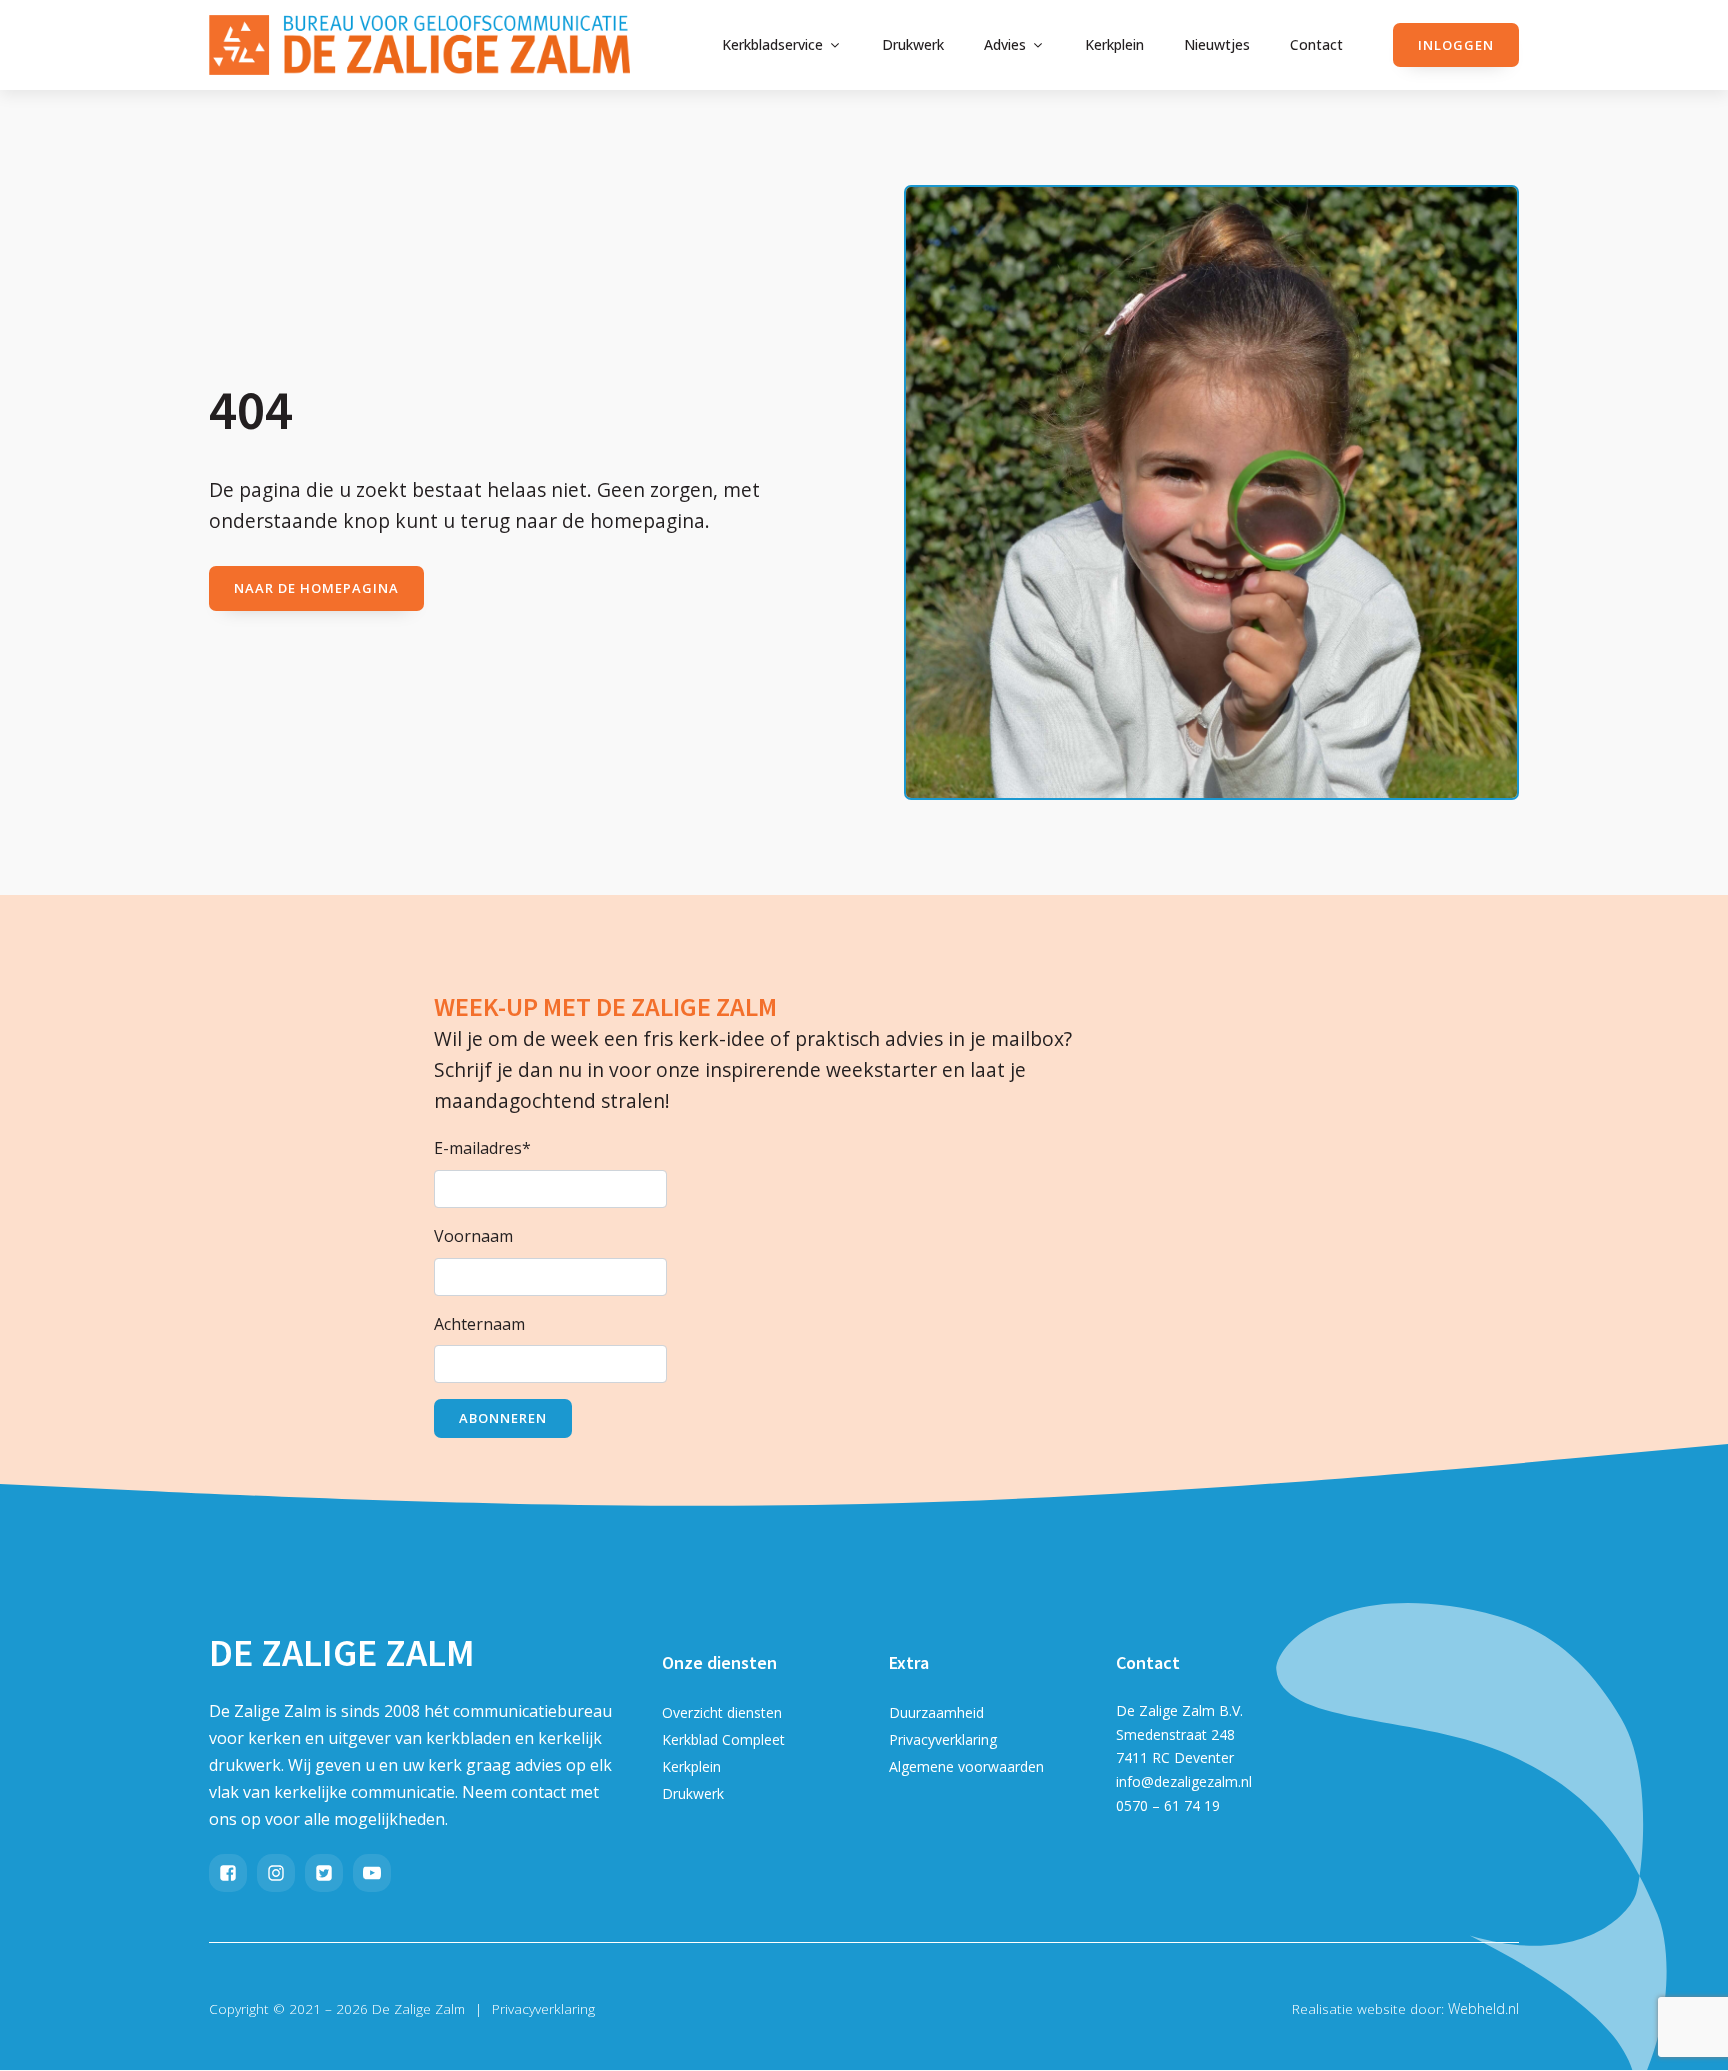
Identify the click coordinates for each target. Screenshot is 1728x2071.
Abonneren (503, 1418)
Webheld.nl (1483, 2008)
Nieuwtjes (1217, 44)
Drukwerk (913, 44)
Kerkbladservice (772, 44)
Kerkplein (1114, 44)
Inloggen (1456, 45)
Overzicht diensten (722, 1712)
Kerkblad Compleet (723, 1739)
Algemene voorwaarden (966, 1766)
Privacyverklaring (943, 1739)
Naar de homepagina (316, 588)
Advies (1005, 44)
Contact (1316, 44)
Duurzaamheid (936, 1712)
